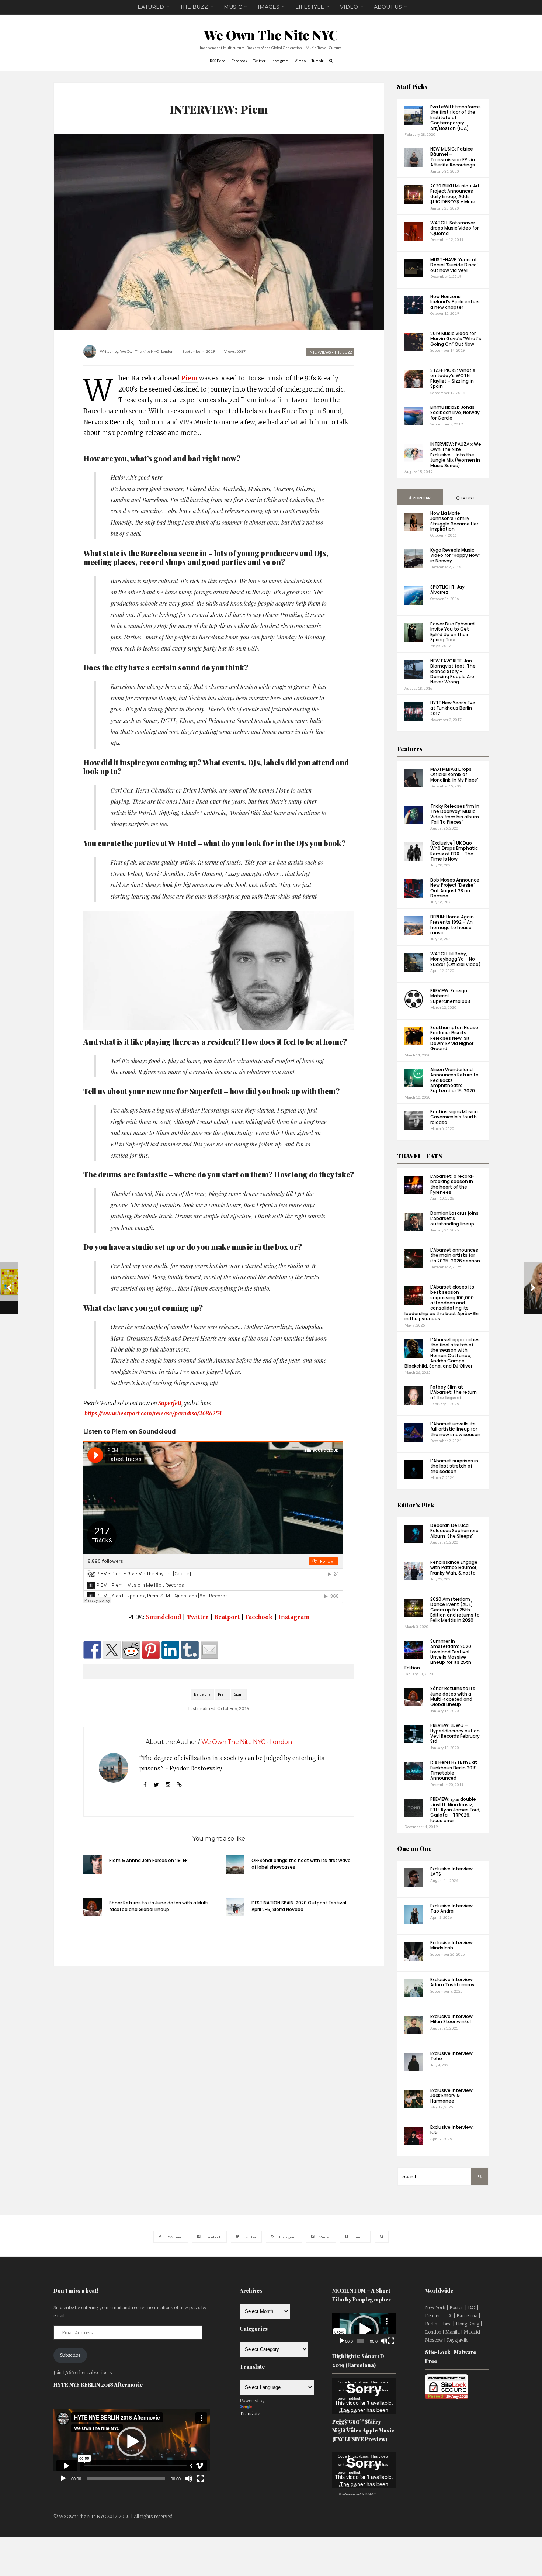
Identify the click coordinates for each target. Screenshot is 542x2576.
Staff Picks (412, 87)
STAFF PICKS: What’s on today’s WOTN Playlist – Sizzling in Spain (453, 378)
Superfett (170, 1403)
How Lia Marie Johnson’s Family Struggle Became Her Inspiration (454, 521)
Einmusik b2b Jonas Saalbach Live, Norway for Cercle (455, 413)
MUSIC (233, 7)
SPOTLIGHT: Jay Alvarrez (447, 589)
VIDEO (349, 7)
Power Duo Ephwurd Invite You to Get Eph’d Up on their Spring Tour (452, 632)
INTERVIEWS (320, 352)
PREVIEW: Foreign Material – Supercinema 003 (450, 996)
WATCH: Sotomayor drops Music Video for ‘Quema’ (454, 228)
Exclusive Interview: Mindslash (452, 1945)
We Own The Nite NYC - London (147, 351)
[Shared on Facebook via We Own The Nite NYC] (92, 1650)
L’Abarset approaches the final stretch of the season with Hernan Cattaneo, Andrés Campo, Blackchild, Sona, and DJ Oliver (442, 1353)
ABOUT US (388, 7)
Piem (189, 378)
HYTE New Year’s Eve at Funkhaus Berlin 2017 (453, 708)
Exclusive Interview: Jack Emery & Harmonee (452, 2096)
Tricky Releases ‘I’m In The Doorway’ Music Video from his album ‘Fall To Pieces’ (455, 814)
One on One (414, 1849)
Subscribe (70, 2355)
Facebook (259, 1617)
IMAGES (269, 7)
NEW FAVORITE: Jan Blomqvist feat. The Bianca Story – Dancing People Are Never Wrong (453, 671)
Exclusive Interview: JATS (452, 1871)
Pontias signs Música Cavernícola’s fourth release (454, 1117)
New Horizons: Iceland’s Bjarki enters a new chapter (455, 302)
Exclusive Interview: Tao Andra (452, 1908)
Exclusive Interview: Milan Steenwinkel (452, 2019)
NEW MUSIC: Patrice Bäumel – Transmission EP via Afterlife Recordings (453, 157)
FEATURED (149, 7)
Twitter (198, 1617)
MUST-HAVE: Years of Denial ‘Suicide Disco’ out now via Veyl (454, 265)
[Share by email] (209, 1650)
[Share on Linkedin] (170, 1650)
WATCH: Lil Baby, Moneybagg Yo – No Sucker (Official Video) (456, 959)
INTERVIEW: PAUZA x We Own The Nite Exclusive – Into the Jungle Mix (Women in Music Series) (456, 455)
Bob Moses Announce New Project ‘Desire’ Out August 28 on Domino (455, 888)
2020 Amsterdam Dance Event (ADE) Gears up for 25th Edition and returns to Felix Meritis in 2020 (455, 1610)
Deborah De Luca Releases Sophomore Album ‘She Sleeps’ (454, 1531)
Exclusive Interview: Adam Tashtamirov (452, 1982)
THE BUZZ (194, 7)
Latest (467, 498)
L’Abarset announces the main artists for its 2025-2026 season (455, 1255)
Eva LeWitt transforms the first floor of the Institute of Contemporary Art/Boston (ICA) (456, 118)
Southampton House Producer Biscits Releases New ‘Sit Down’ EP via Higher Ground (454, 1038)
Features (410, 749)
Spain (239, 1694)
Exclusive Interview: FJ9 (452, 2130)
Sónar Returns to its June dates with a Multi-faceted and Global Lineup (160, 1906)
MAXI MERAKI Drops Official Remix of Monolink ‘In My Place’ (454, 775)
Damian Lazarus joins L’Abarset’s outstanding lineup (454, 1218)
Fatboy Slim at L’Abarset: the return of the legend (454, 1392)
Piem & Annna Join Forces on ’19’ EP (148, 1860)
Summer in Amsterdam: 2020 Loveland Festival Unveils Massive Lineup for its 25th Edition (438, 1654)
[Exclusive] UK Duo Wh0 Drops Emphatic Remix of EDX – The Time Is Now (454, 851)
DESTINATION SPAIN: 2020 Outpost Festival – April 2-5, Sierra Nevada (301, 1906)
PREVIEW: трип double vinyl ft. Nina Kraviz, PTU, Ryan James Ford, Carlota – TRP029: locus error (455, 1810)
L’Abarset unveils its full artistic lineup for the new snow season (455, 1429)
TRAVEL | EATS (420, 1156)
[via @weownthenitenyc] (112, 1650)
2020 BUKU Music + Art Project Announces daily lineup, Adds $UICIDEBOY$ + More (455, 194)
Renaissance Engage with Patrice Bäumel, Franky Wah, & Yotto (454, 1568)
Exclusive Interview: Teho (452, 2056)
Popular (421, 498)
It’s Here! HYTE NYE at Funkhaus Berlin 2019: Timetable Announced (454, 1770)
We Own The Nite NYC (271, 35)
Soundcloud (164, 1617)
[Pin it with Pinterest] (151, 1650)
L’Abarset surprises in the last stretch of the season (454, 1466)
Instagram (294, 1617)
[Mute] (189, 2479)
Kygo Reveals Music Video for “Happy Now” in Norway (455, 555)
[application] (132, 2442)
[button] (132, 2442)
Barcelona (202, 1694)
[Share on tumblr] (190, 1650)
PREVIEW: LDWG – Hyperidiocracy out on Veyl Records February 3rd (455, 1733)
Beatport (227, 1617)
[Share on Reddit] (131, 1650)
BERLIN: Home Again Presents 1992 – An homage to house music (452, 925)
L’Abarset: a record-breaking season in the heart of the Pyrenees (452, 1184)
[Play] (63, 2479)
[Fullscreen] (201, 2479)
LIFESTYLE (310, 7)
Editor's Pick (416, 1505)
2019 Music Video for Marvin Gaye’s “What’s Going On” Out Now (456, 339)
